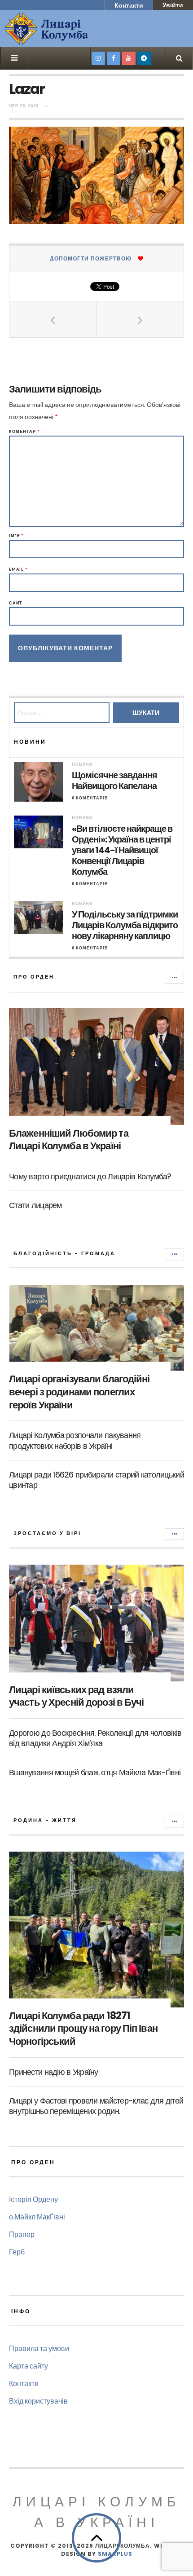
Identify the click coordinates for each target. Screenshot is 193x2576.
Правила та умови (39, 2348)
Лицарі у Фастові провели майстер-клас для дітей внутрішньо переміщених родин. (96, 2106)
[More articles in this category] (174, 978)
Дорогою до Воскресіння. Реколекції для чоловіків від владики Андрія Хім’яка (95, 1738)
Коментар (24, 431)
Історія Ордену (33, 2199)
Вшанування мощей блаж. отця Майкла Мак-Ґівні (95, 1772)
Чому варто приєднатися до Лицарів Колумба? (90, 1176)
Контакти (129, 5)
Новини (82, 764)
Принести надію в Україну (54, 2072)
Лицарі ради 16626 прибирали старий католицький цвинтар (96, 1480)
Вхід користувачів (38, 2401)
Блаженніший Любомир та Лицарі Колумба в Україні (69, 1140)
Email (18, 569)
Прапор (22, 2234)
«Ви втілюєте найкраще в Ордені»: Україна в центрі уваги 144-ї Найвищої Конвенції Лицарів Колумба (122, 850)
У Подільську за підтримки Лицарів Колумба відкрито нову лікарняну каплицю (125, 925)
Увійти (173, 5)
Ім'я (16, 536)
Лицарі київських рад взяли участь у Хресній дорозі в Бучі (77, 1696)
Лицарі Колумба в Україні (96, 2512)
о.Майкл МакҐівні (37, 2217)
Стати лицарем (35, 1205)
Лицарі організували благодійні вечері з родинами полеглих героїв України (79, 1392)
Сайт (16, 603)
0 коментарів (90, 798)
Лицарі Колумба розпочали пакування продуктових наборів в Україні (75, 1440)
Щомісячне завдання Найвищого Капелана (114, 781)
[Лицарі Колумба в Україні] (70, 29)
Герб (17, 2252)
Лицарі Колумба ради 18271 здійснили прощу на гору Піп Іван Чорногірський (83, 2029)
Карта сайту (29, 2366)
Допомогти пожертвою (91, 258)
